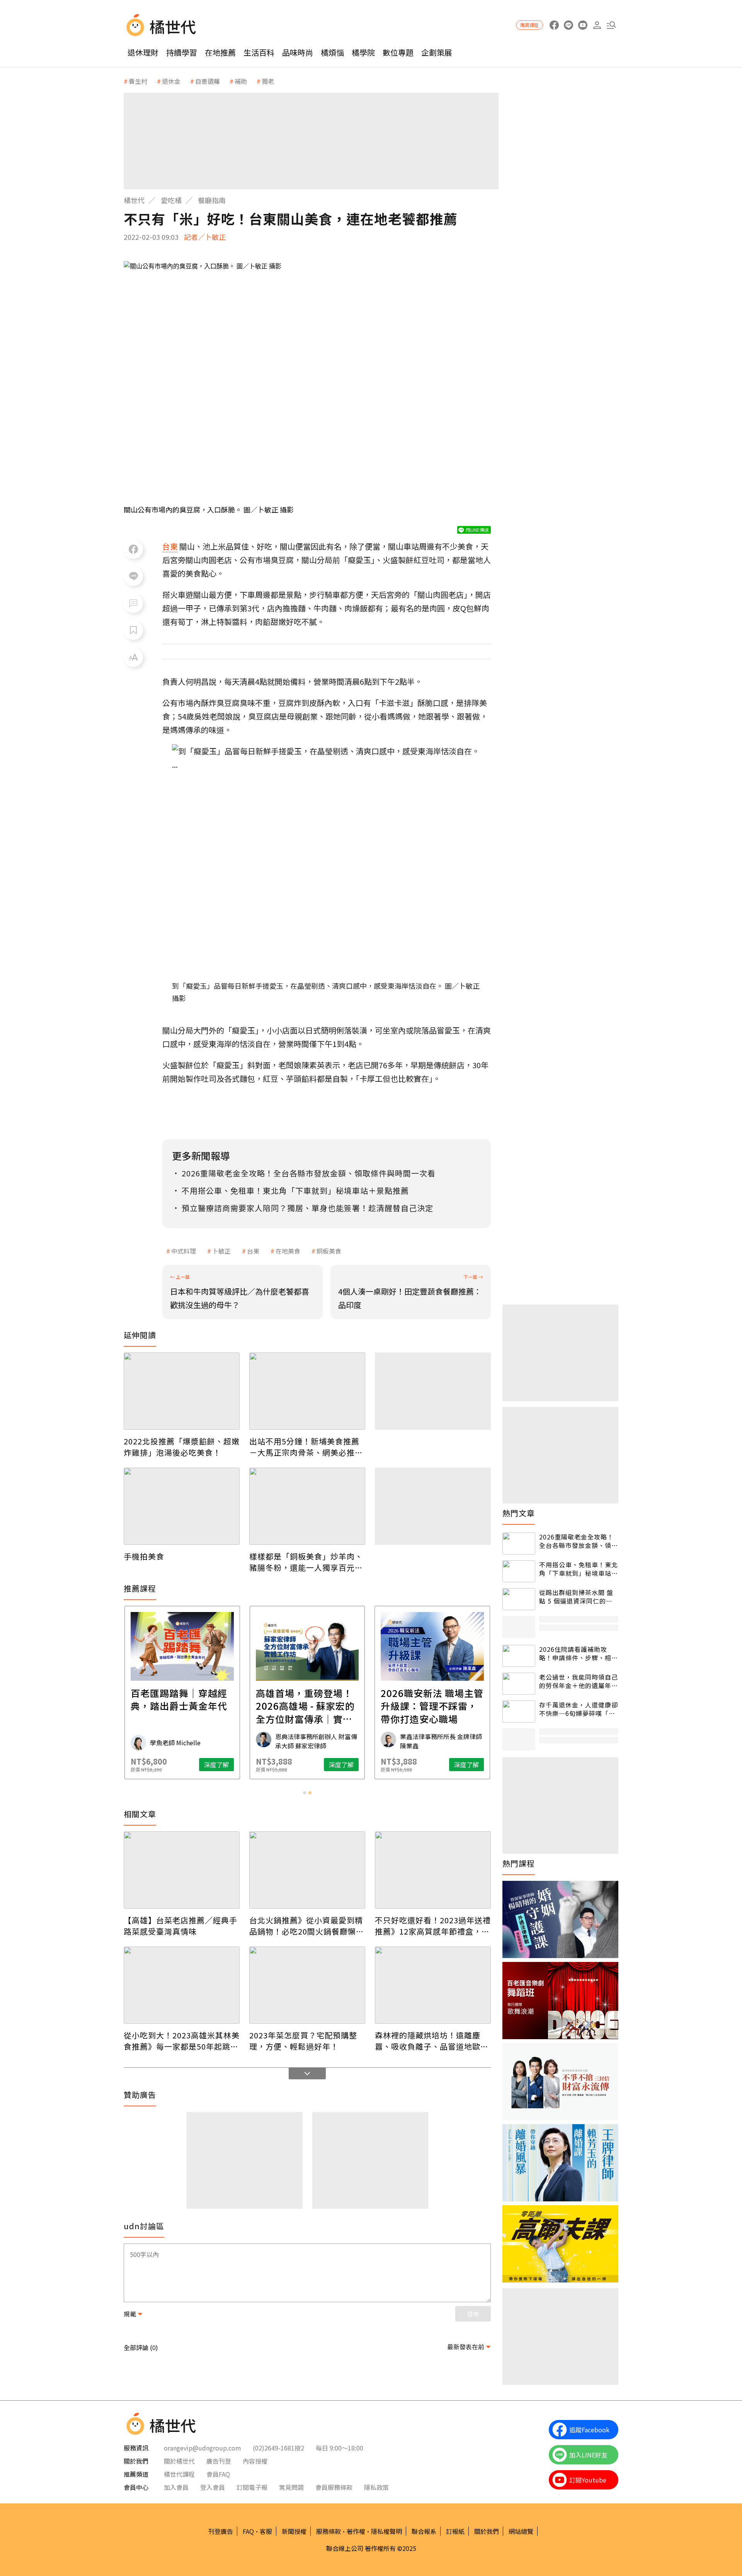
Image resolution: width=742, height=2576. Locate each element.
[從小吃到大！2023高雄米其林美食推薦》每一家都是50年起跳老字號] (182, 1985)
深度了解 (216, 1765)
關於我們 (487, 2531)
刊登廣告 (221, 2531)
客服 (266, 2531)
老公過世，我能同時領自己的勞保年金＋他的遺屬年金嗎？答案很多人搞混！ (579, 1681)
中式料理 (184, 1251)
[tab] (305, 1793)
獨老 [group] (268, 81)
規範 (130, 2314)
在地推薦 (220, 52)
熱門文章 (519, 1513)
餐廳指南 (212, 200)
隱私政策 (376, 2487)
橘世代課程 (179, 2474)
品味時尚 (298, 52)
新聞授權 (294, 2531)
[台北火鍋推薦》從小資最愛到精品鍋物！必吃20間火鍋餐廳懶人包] (307, 1870)
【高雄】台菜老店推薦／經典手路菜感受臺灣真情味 (180, 1926)
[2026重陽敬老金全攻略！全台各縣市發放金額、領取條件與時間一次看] (519, 1543)
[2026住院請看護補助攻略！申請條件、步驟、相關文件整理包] (519, 1656)
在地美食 (288, 1251)
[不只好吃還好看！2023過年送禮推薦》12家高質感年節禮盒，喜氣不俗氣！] (433, 1870)
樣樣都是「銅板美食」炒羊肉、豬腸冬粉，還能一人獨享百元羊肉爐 (306, 1562)
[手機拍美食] (182, 1506)
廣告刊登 (219, 2461)
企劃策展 (437, 52)
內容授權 (255, 2461)
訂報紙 (455, 2531)
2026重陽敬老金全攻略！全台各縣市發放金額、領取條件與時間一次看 (579, 1541)
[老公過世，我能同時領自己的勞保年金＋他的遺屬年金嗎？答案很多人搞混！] (519, 1684)
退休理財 (143, 52)
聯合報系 (424, 2531)
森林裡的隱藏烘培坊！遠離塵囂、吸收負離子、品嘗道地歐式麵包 (432, 2041)
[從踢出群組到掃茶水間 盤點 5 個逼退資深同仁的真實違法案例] (519, 1599)
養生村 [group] (138, 81)
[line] (568, 25)
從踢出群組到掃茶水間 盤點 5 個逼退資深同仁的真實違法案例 (576, 1597)
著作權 (356, 2531)
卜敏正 (221, 1251)
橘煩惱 (332, 52)
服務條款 (328, 2531)
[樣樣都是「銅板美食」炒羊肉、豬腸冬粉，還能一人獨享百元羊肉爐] (307, 1506)
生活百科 (259, 52)
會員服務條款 (334, 2487)
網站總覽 (521, 2531)
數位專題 (398, 52)
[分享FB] (133, 549)
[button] (611, 25)
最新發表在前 (466, 2347)
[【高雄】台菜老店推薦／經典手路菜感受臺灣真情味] (182, 1870)
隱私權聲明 (386, 2531)
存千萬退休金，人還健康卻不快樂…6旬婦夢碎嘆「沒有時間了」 (579, 1709)
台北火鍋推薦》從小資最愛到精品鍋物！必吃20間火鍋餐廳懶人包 (307, 1926)
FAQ (248, 2531)
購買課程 (529, 25)
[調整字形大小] (133, 657)
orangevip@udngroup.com (203, 2448)
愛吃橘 (171, 200)
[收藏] (133, 630)
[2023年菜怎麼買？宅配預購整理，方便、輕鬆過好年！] (307, 1985)
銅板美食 (329, 1251)
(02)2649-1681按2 (278, 2448)
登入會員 (213, 2487)
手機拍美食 (144, 1556)
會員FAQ (218, 2474)
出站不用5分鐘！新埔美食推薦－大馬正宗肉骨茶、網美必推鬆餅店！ (306, 1447)
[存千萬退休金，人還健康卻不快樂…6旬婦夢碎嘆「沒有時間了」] (519, 1711)
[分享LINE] (133, 576)
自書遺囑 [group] (208, 81)
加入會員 (176, 2487)
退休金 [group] (171, 81)
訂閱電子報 (252, 2487)
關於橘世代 (179, 2461)
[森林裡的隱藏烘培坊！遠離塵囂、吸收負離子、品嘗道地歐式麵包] (433, 1985)
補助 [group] (241, 81)
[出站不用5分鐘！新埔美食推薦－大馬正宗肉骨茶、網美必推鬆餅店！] (307, 1391)
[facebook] (554, 25)
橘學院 (363, 52)
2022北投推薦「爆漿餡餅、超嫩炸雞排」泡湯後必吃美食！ (182, 1447)
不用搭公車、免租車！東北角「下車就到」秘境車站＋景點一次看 (579, 1569)
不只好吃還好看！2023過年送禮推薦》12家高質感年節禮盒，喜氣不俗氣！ (433, 1926)
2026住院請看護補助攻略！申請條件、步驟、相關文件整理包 (579, 1654)
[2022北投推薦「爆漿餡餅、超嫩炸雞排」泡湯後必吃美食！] (182, 1391)
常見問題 (291, 2487)
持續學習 (182, 52)
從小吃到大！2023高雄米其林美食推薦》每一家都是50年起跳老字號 (182, 2041)
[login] (597, 25)
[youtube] (583, 25)
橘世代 (134, 200)
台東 (253, 1251)
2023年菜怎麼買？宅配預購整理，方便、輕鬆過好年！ (303, 2041)
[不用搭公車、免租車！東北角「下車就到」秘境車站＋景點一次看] (519, 1571)
